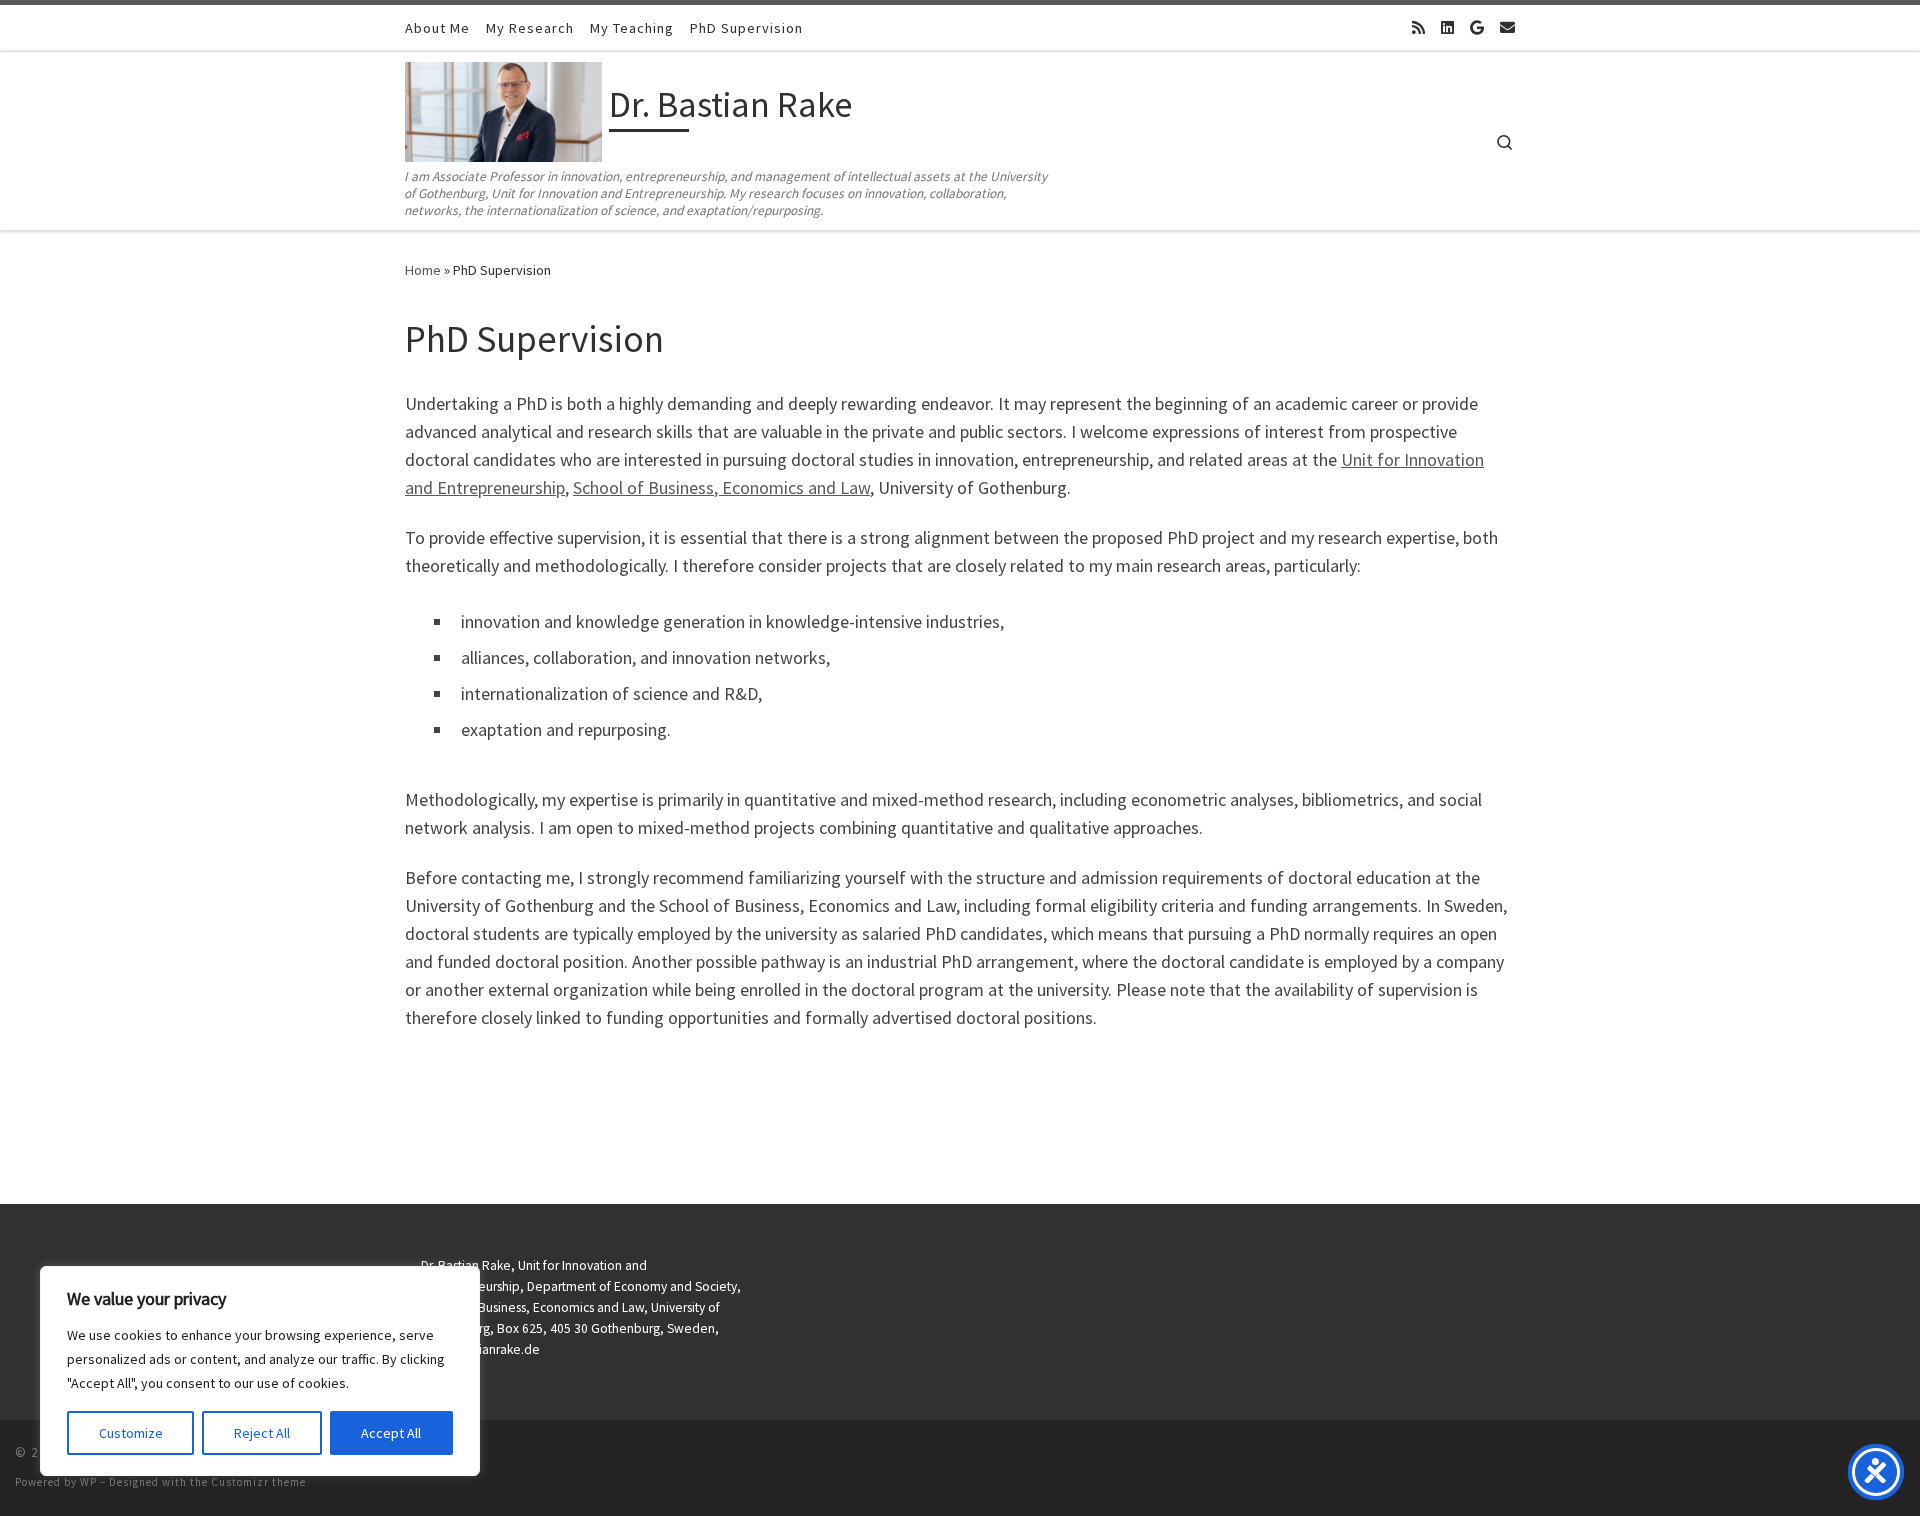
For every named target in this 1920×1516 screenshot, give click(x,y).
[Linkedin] (1447, 27)
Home (423, 270)
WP (88, 1482)
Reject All (262, 1433)
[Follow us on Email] (1507, 27)
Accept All (391, 1433)
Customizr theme (258, 1482)
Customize (131, 1433)
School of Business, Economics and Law (721, 487)
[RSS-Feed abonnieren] (1418, 27)
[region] (260, 1371)
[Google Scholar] (1477, 27)
